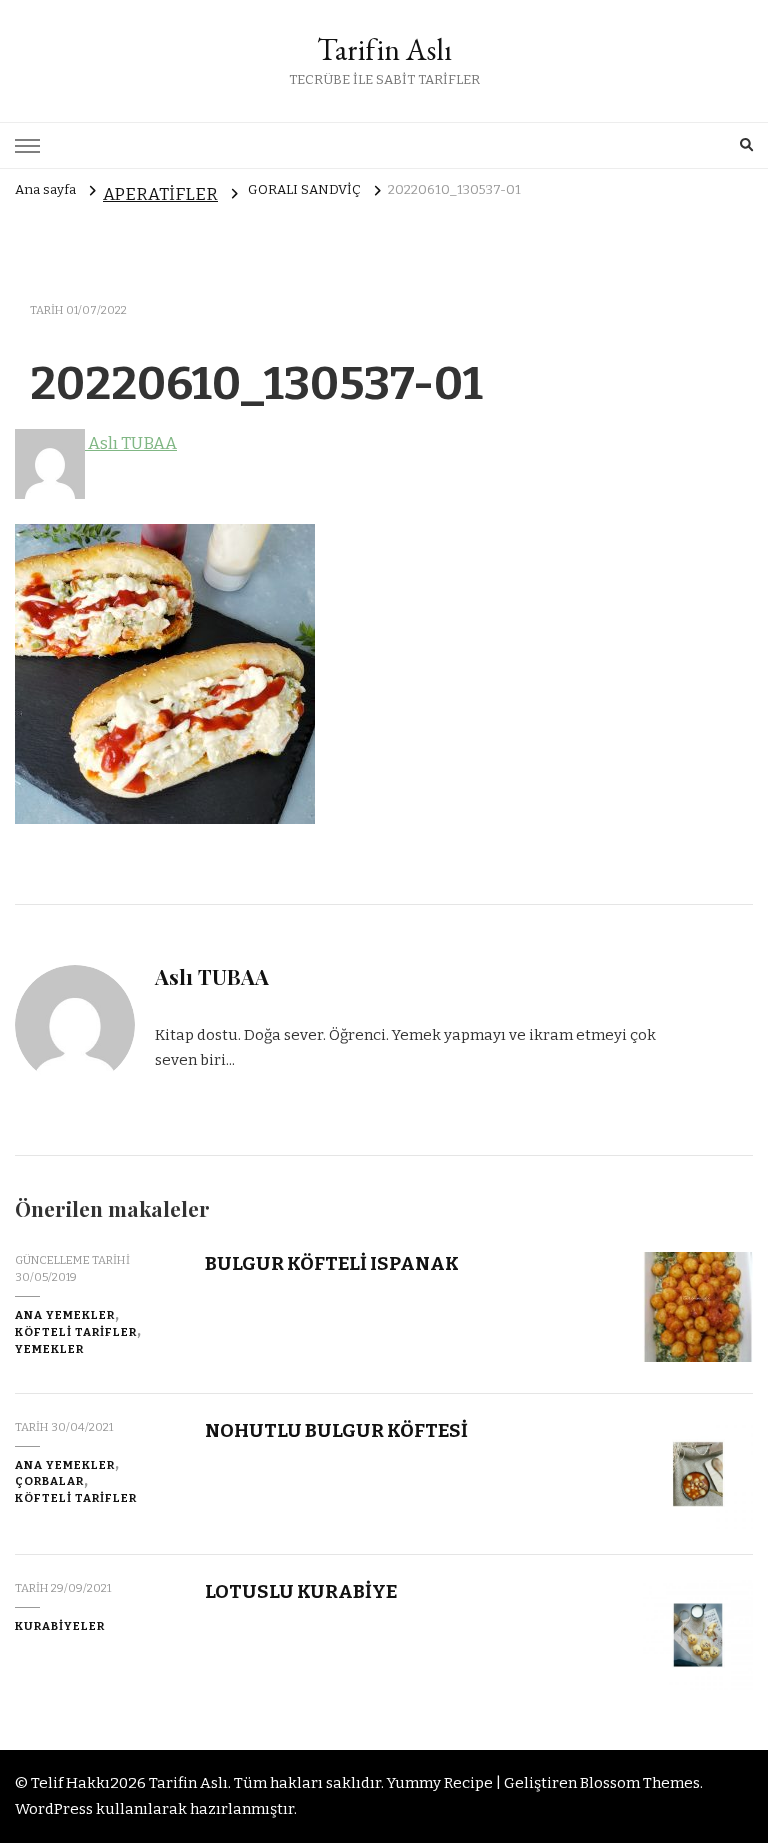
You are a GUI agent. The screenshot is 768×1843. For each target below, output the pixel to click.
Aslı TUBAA (131, 443)
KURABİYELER (60, 1626)
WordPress (54, 1809)
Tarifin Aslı (384, 49)
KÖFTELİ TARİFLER (76, 1332)
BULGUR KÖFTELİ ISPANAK (332, 1263)
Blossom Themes (640, 1783)
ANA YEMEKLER (65, 1315)
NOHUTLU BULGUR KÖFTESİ (336, 1430)
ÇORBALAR (49, 1481)
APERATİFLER (160, 194)
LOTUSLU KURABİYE (301, 1591)
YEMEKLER (49, 1349)
